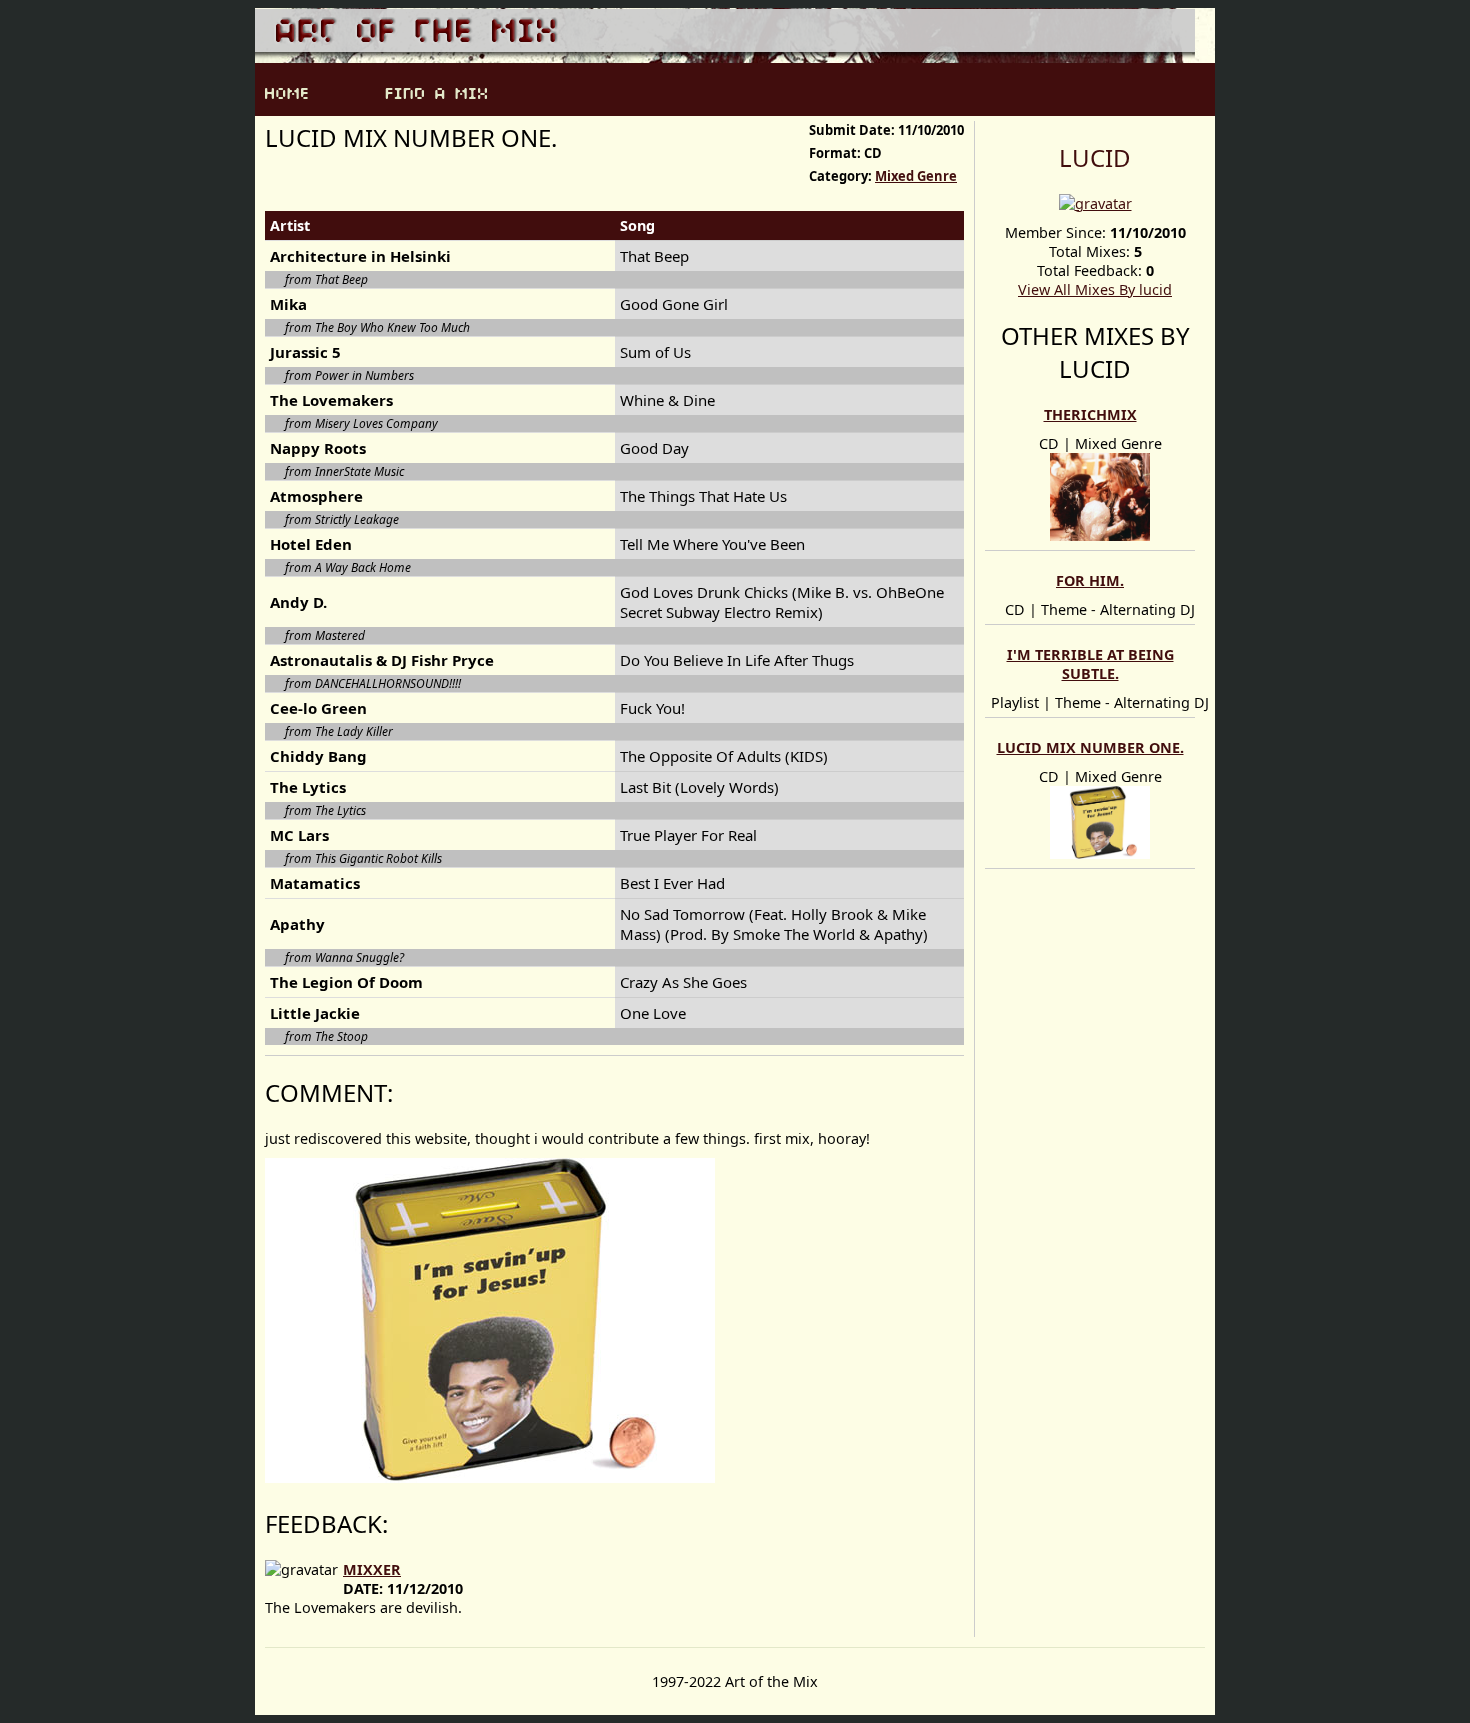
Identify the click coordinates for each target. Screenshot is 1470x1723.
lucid (1095, 157)
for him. (1090, 580)
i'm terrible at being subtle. (1090, 664)
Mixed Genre (916, 176)
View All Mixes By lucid (1095, 289)
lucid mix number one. (1090, 747)
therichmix (1090, 414)
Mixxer (372, 1569)
